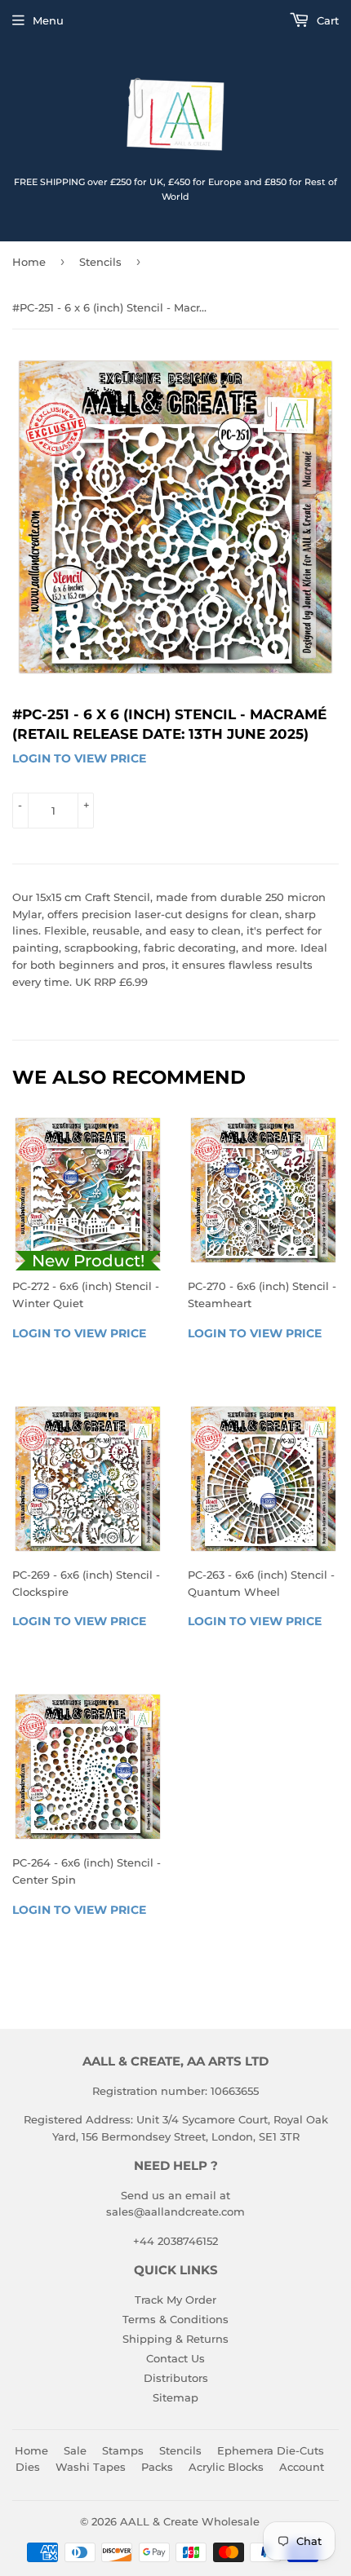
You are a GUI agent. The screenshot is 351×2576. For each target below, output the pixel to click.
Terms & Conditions (175, 2319)
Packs (157, 2467)
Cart (326, 20)
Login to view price (79, 758)
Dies (28, 2467)
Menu (48, 20)
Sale (75, 2450)
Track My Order (175, 2300)
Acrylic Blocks (226, 2467)
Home (29, 262)
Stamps (123, 2450)
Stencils (100, 262)
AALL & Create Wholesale (190, 2521)
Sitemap (175, 2397)
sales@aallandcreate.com (175, 2211)
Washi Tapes (91, 2467)
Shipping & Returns (175, 2339)
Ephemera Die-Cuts (271, 2450)
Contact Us (175, 2358)
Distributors (176, 2378)
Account (302, 2467)
